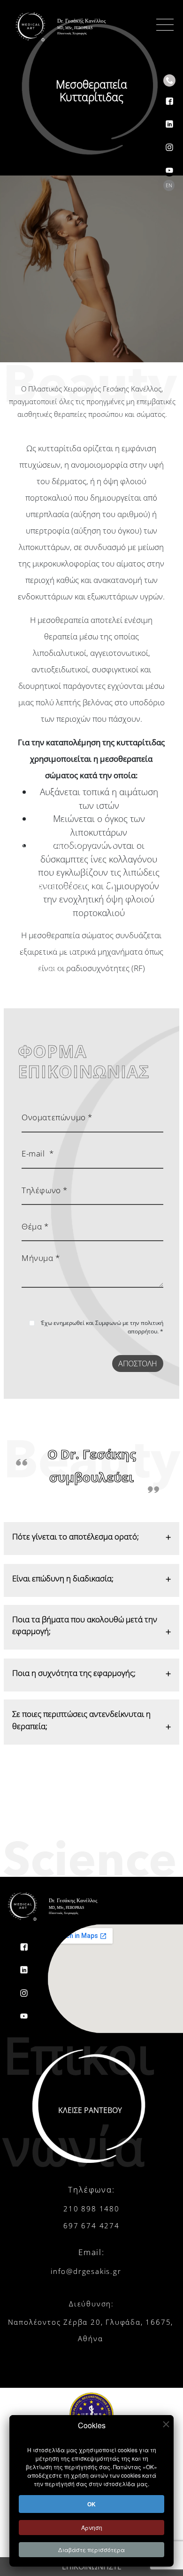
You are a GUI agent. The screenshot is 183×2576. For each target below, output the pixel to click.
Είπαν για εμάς (44, 948)
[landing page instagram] (169, 141)
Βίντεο (27, 927)
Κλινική (29, 907)
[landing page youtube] (169, 164)
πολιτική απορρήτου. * (145, 1327)
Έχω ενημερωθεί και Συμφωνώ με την (102, 1327)
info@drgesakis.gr (86, 2271)
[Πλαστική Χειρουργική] (109, 845)
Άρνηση (92, 2527)
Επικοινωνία (39, 989)
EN (169, 185)
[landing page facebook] (169, 95)
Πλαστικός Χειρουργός (59, 825)
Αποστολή (138, 1364)
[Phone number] (169, 80)
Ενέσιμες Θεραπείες (54, 866)
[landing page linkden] (169, 118)
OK (91, 2504)
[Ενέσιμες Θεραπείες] (101, 865)
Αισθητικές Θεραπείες (58, 886)
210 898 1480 (91, 2209)
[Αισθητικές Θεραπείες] (108, 886)
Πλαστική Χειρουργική (58, 845)
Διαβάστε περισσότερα (91, 2549)
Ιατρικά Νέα (38, 968)
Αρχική (28, 804)
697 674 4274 (91, 2225)
